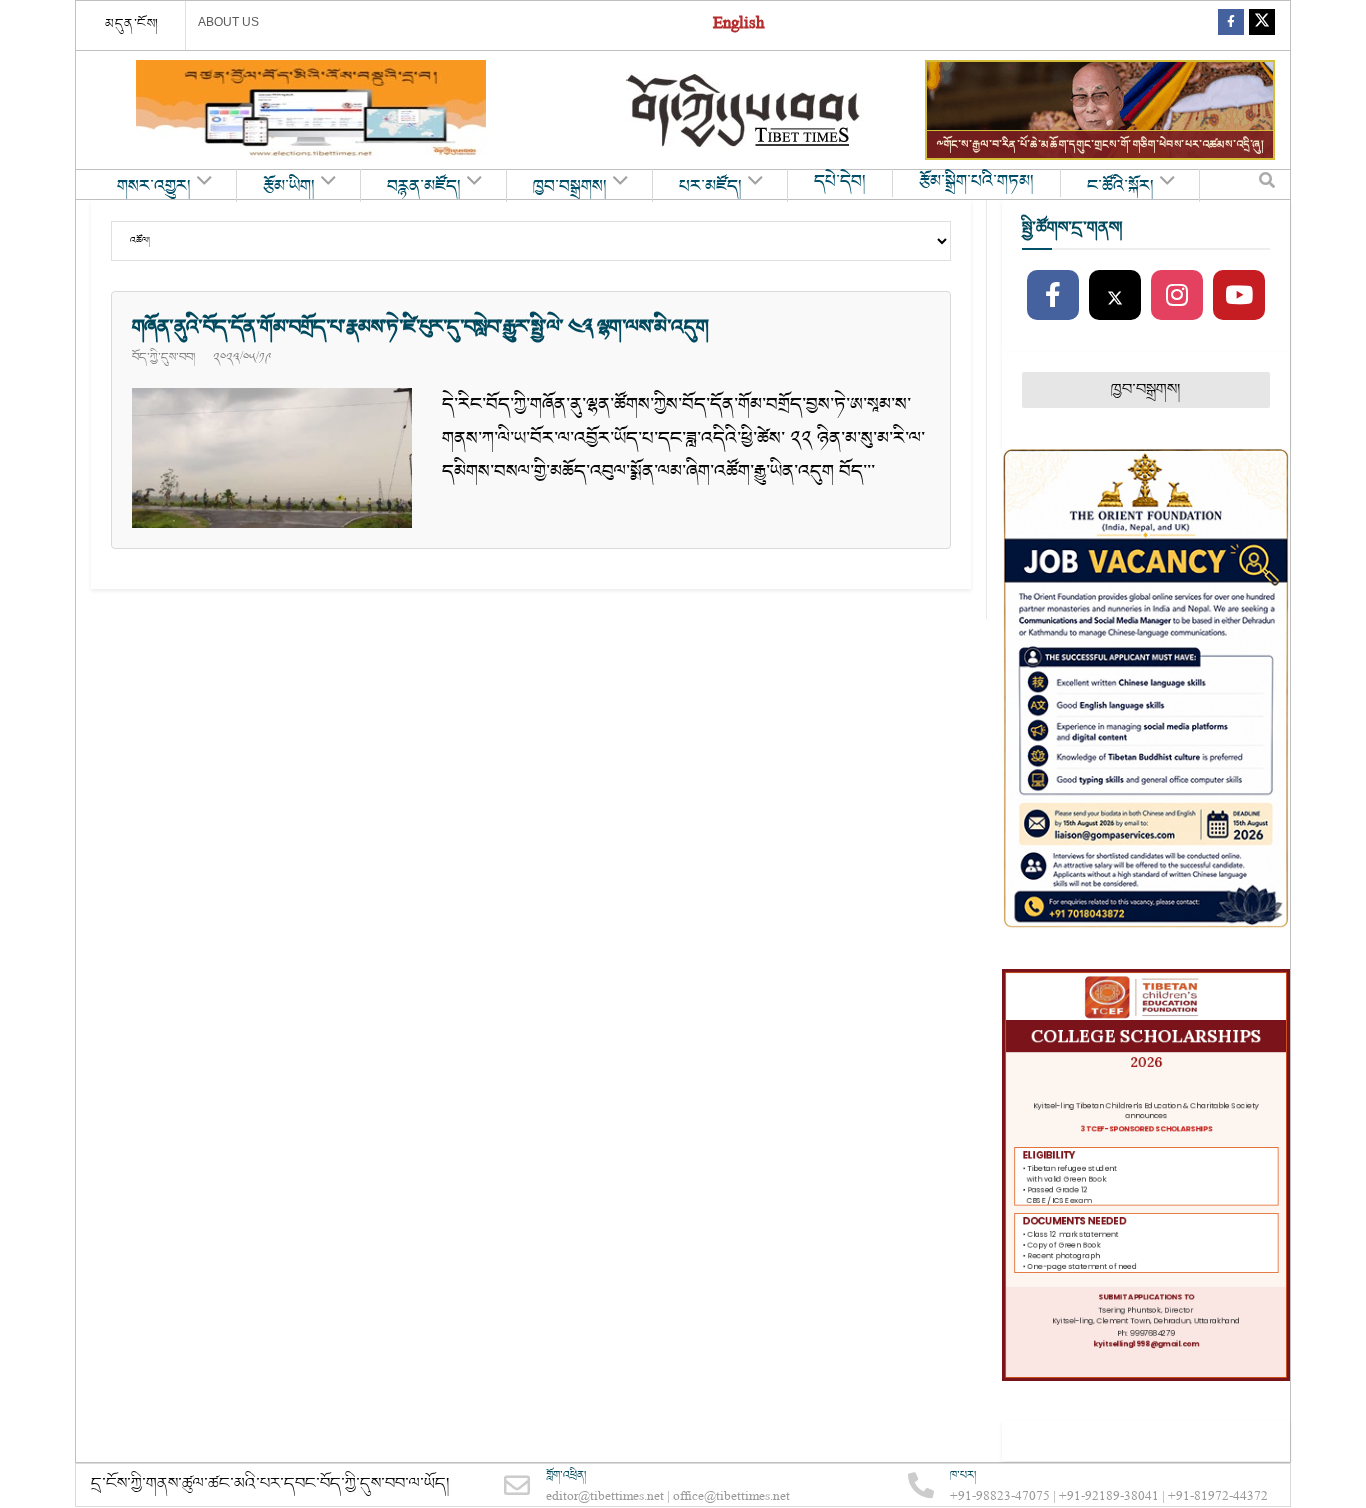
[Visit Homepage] (745, 110)
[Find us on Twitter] (1262, 25)
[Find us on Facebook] (1231, 25)
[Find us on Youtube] (1239, 296)
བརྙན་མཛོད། (424, 187)
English (738, 25)
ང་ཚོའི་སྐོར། (1120, 187)
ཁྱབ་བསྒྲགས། (570, 187)
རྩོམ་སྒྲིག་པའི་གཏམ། (976, 182)
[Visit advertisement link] (311, 110)
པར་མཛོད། (710, 187)
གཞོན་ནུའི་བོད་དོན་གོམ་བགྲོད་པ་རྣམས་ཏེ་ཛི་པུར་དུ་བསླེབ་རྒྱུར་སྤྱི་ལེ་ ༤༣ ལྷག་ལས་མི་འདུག (420, 327)
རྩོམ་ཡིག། (289, 187)
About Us (228, 22)
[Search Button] (1267, 185)
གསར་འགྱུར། (154, 187)
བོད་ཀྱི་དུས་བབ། (163, 357)
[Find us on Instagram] (1177, 296)
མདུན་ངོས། (132, 24)
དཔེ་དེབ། (840, 182)
